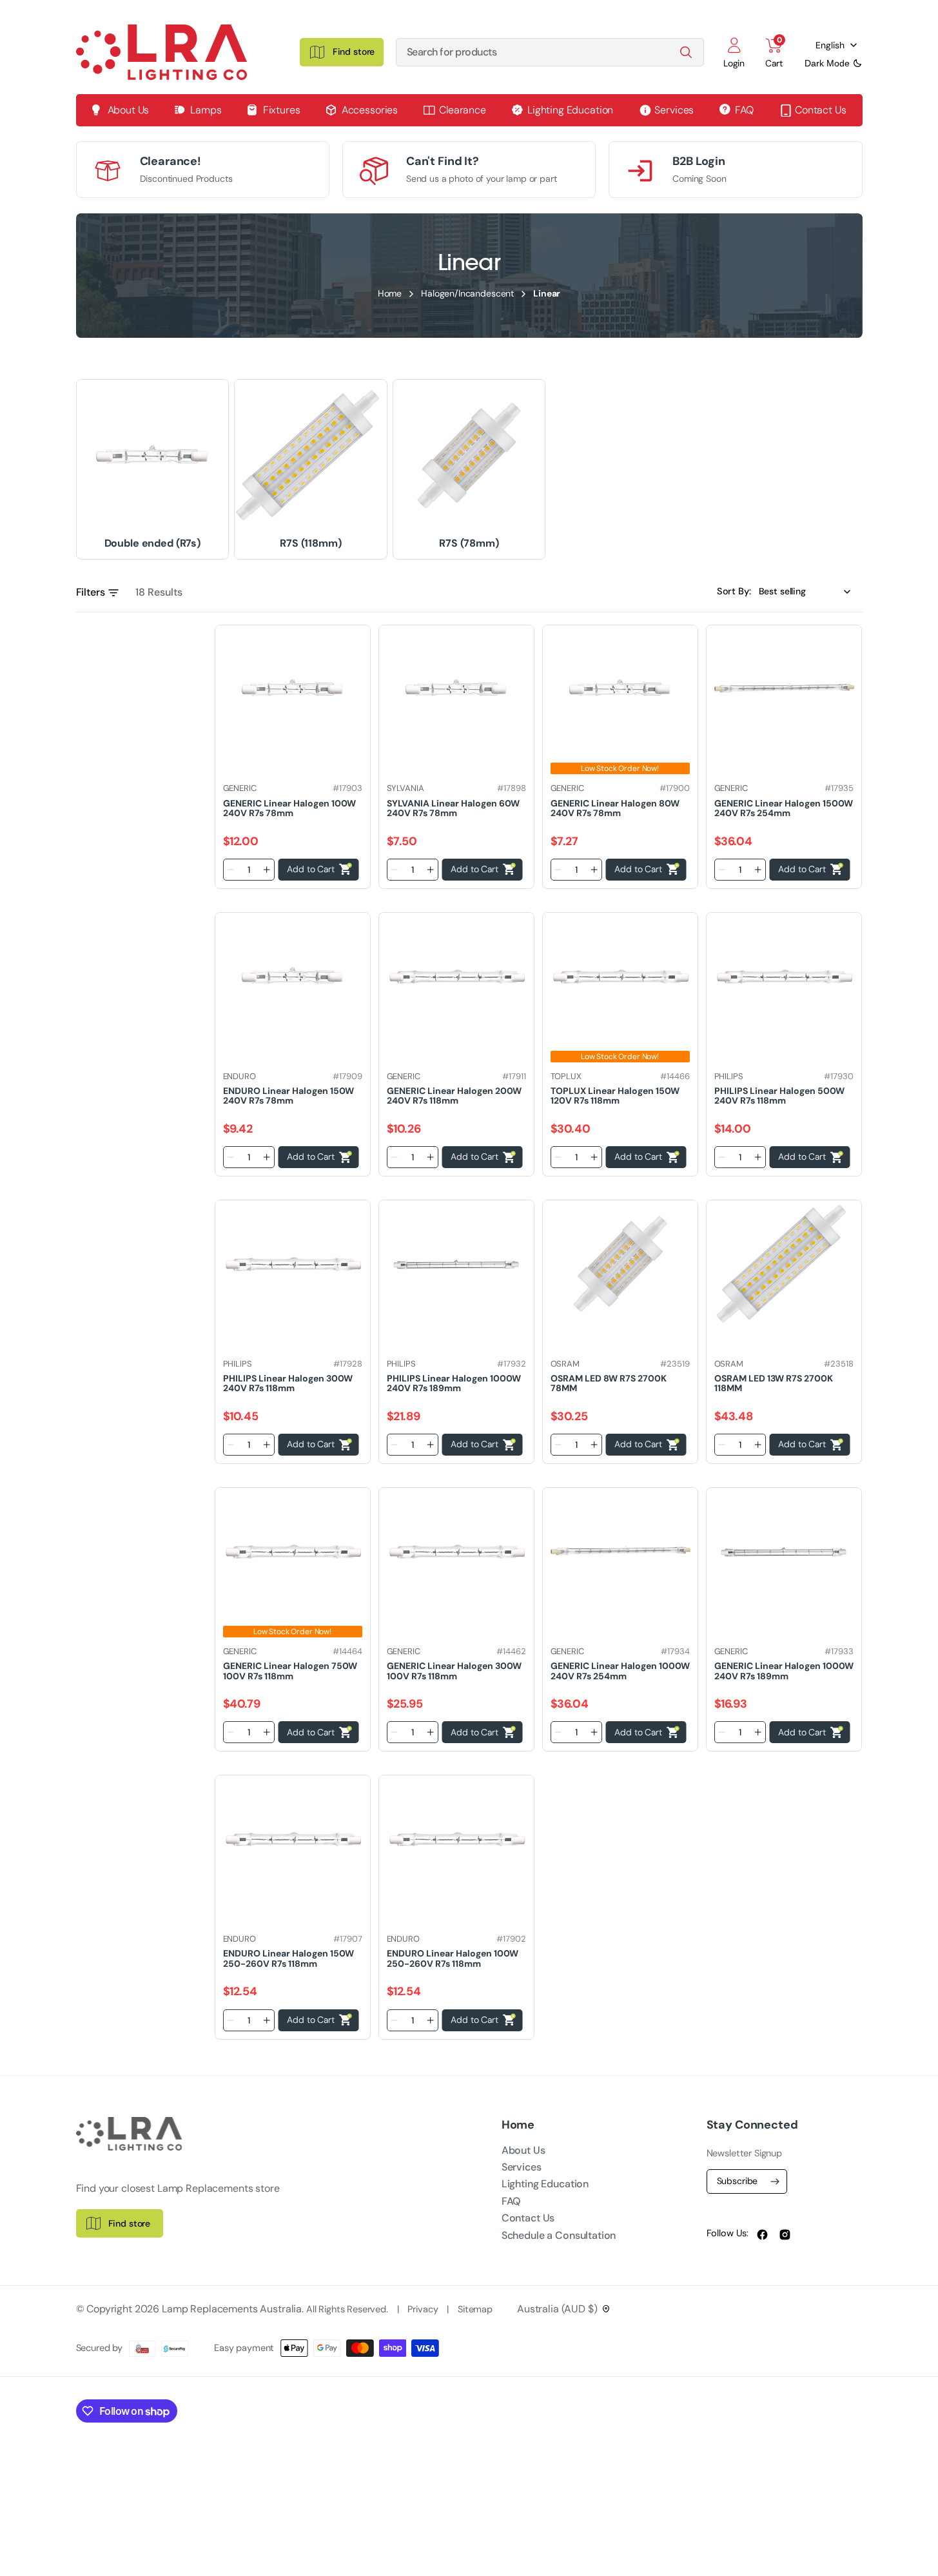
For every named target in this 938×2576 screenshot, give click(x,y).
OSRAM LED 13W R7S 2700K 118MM (774, 1383)
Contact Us (528, 2218)
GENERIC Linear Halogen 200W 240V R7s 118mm (454, 1096)
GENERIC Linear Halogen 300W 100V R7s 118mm (454, 1671)
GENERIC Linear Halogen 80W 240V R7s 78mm (615, 808)
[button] (734, 52)
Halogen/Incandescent (467, 293)
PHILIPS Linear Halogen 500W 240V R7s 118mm (779, 1096)
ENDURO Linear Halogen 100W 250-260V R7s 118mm (453, 1958)
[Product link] (293, 689)
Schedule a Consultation (559, 2235)
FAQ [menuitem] (744, 110)
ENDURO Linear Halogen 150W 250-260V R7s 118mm (288, 1958)
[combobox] (550, 52)
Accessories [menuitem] (370, 110)
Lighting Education (545, 2184)
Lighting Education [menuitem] (570, 110)
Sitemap (475, 2309)
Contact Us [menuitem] (821, 110)
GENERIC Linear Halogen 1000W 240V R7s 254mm (620, 1671)
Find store (130, 2223)
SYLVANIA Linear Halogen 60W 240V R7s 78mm (453, 808)
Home (390, 293)
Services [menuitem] (674, 110)
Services (522, 2167)
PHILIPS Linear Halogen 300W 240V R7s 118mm (288, 1383)
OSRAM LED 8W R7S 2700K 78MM (609, 1383)
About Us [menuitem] (129, 110)
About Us (523, 2150)
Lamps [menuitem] (206, 110)
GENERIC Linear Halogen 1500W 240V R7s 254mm (784, 808)
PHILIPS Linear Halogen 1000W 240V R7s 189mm (454, 1383)
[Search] (686, 52)
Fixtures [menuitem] (282, 110)
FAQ (511, 2201)
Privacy (424, 2309)
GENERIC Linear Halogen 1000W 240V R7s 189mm (784, 1671)
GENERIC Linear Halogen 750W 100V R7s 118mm (290, 1671)
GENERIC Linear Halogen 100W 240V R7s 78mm (289, 808)
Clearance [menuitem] (463, 110)
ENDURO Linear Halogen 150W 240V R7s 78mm (288, 1096)
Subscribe (738, 2181)
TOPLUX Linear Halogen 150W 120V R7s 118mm (615, 1096)
